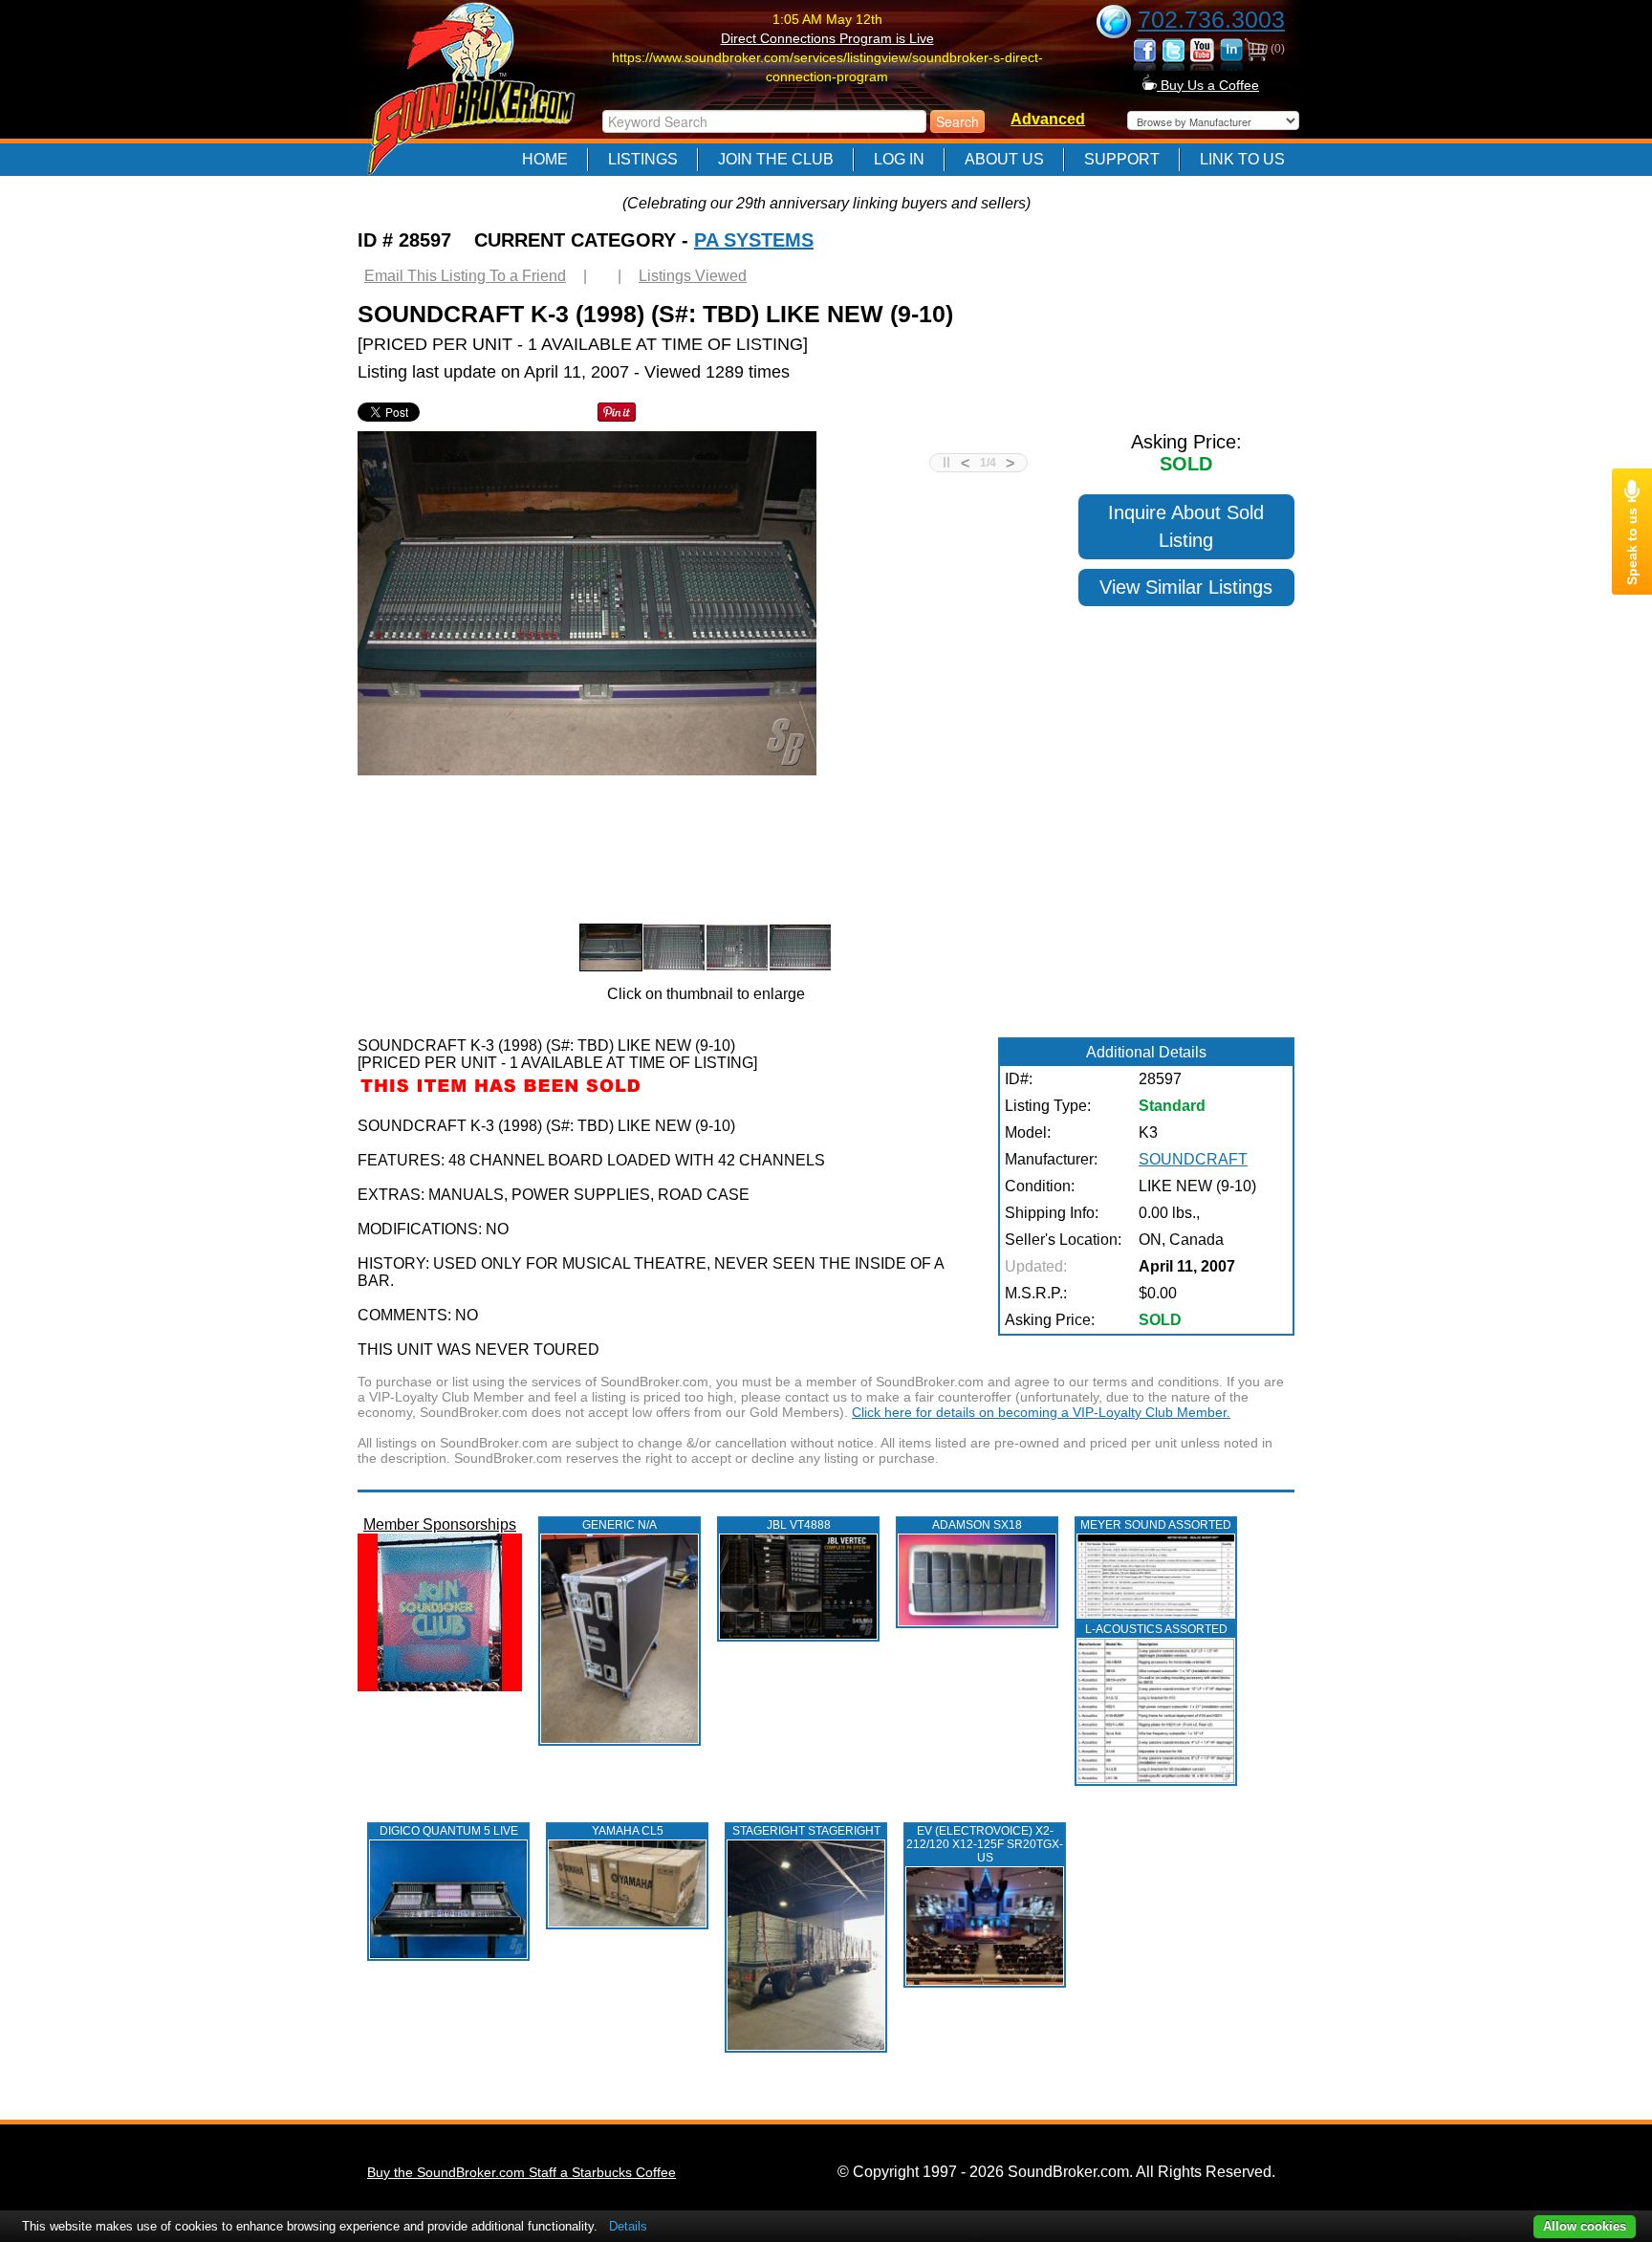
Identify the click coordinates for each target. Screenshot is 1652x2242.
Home (545, 159)
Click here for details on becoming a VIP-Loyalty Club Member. (1041, 1412)
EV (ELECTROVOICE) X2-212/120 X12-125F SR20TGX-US (985, 1844)
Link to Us (1242, 159)
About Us (1004, 159)
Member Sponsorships (440, 1524)
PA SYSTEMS (754, 240)
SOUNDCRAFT (1193, 1159)
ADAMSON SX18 (977, 1525)
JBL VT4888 (799, 1525)
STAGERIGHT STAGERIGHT (806, 1831)
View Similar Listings (1186, 587)
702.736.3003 (1211, 19)
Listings (643, 159)
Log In (899, 159)
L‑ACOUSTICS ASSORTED (1156, 1629)
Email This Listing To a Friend (465, 276)
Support (1122, 159)
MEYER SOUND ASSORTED (1156, 1525)
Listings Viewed (693, 276)
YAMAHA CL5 (628, 1831)
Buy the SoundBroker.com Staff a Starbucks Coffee (522, 2172)
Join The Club (776, 159)
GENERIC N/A (619, 1525)
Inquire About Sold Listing (1186, 526)
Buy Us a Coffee (1208, 85)
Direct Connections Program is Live (827, 38)
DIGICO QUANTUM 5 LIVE (449, 1831)
